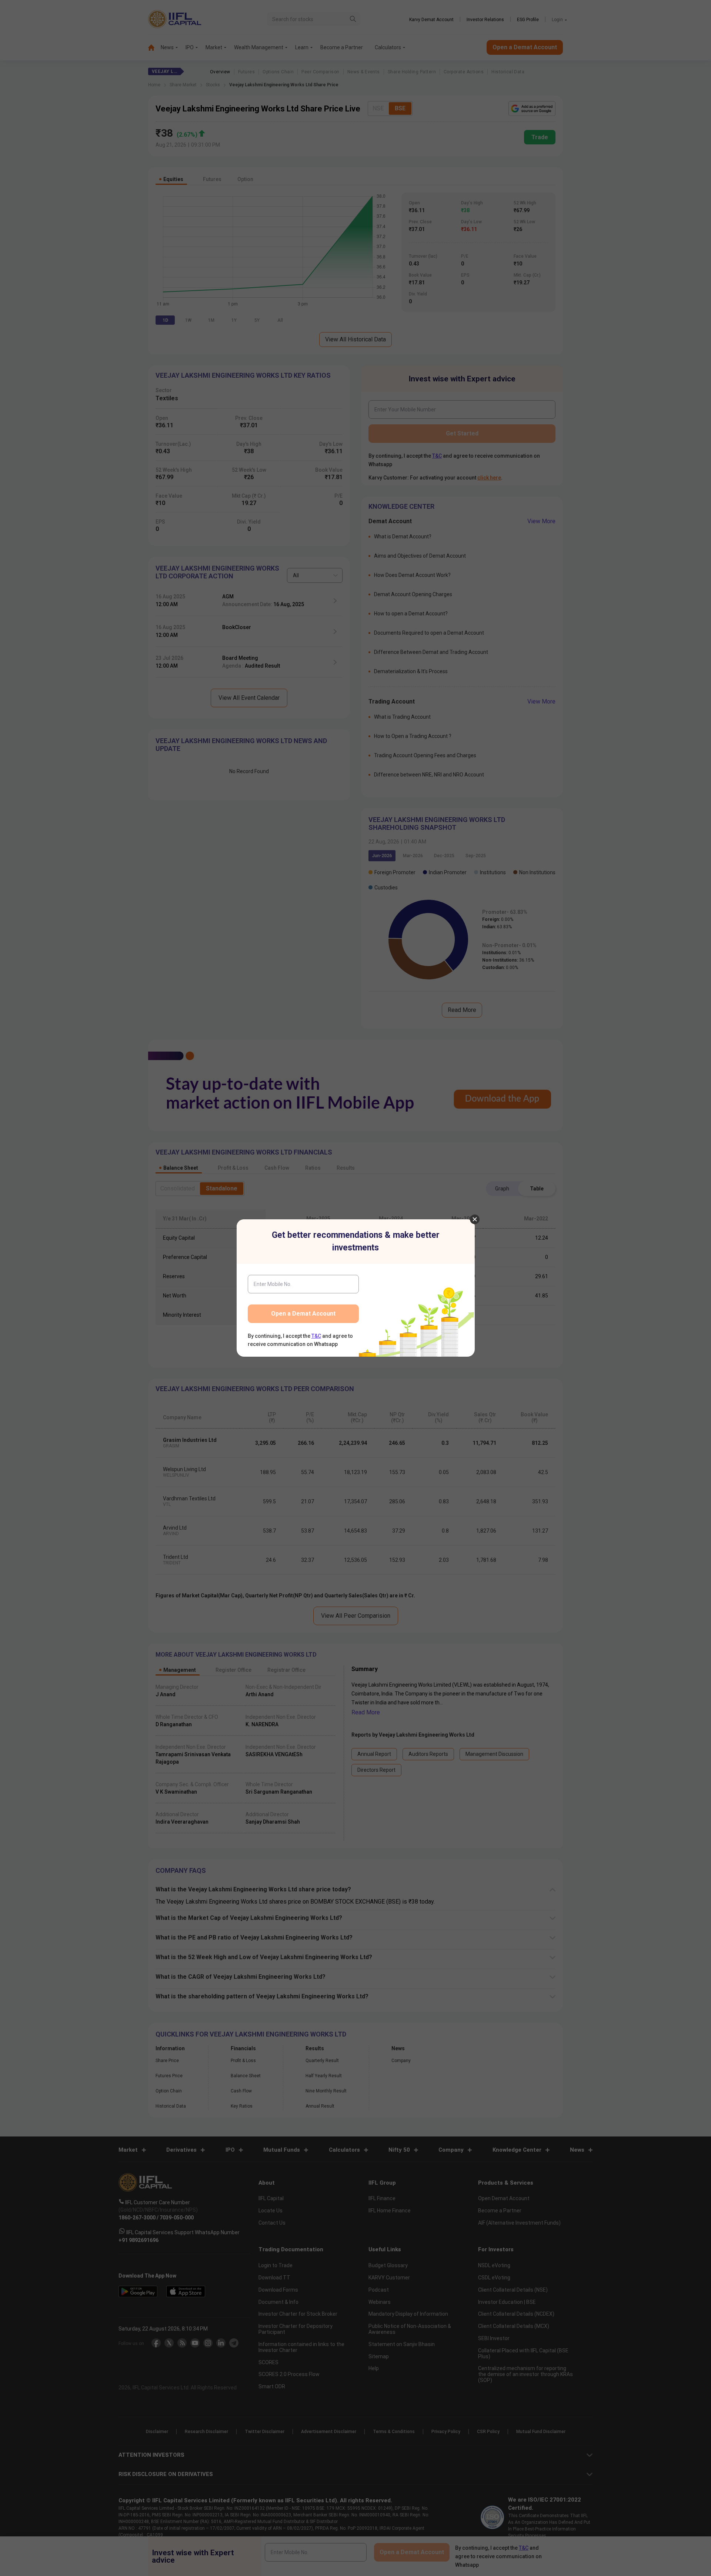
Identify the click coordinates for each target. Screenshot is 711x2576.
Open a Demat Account (303, 1314)
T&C (316, 1336)
